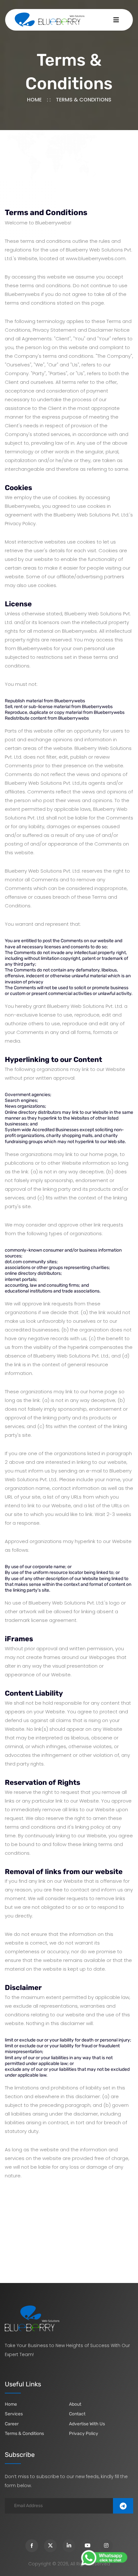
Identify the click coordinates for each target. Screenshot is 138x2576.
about (75, 2404)
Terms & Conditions (24, 2434)
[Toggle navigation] (116, 20)
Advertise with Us (87, 2424)
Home (34, 100)
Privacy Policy (84, 2434)
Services (14, 2414)
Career (12, 2424)
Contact (77, 2414)
